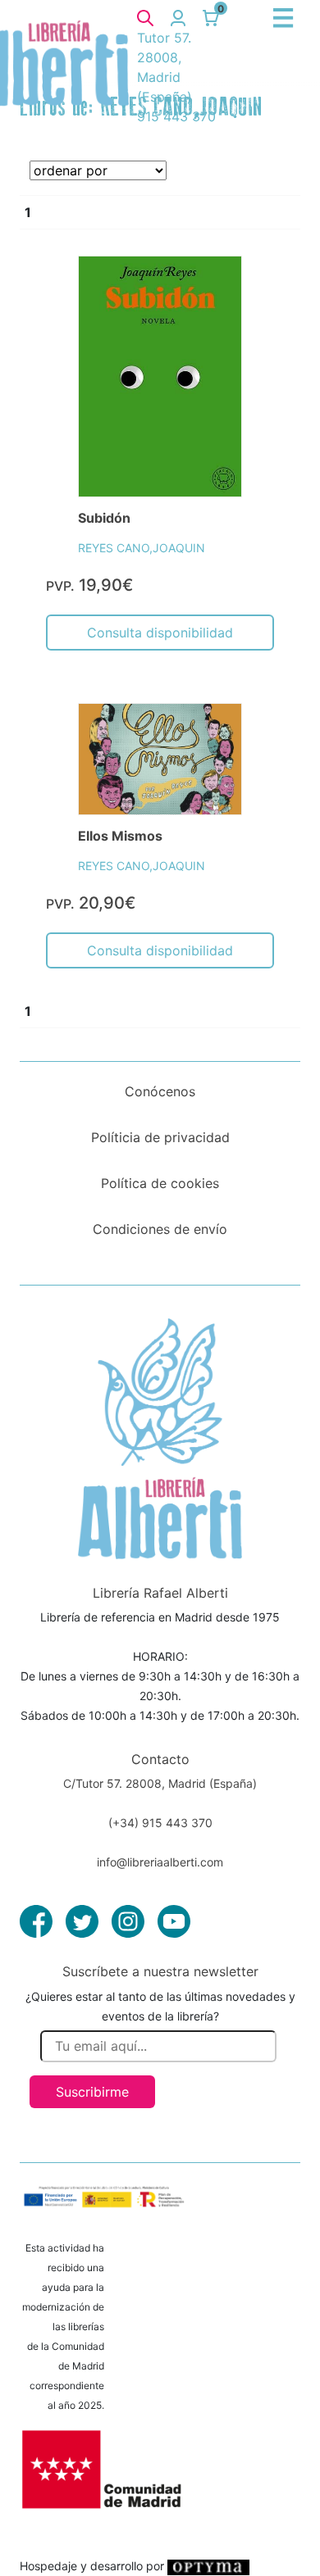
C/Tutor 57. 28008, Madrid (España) (160, 1783)
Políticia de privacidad (160, 1137)
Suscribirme (92, 2092)
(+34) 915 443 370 (160, 1823)
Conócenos (160, 1091)
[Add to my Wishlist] (212, 287)
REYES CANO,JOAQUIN (142, 548)
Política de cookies (160, 1183)
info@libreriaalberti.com (160, 1862)
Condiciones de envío (160, 1229)
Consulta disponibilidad (160, 633)
